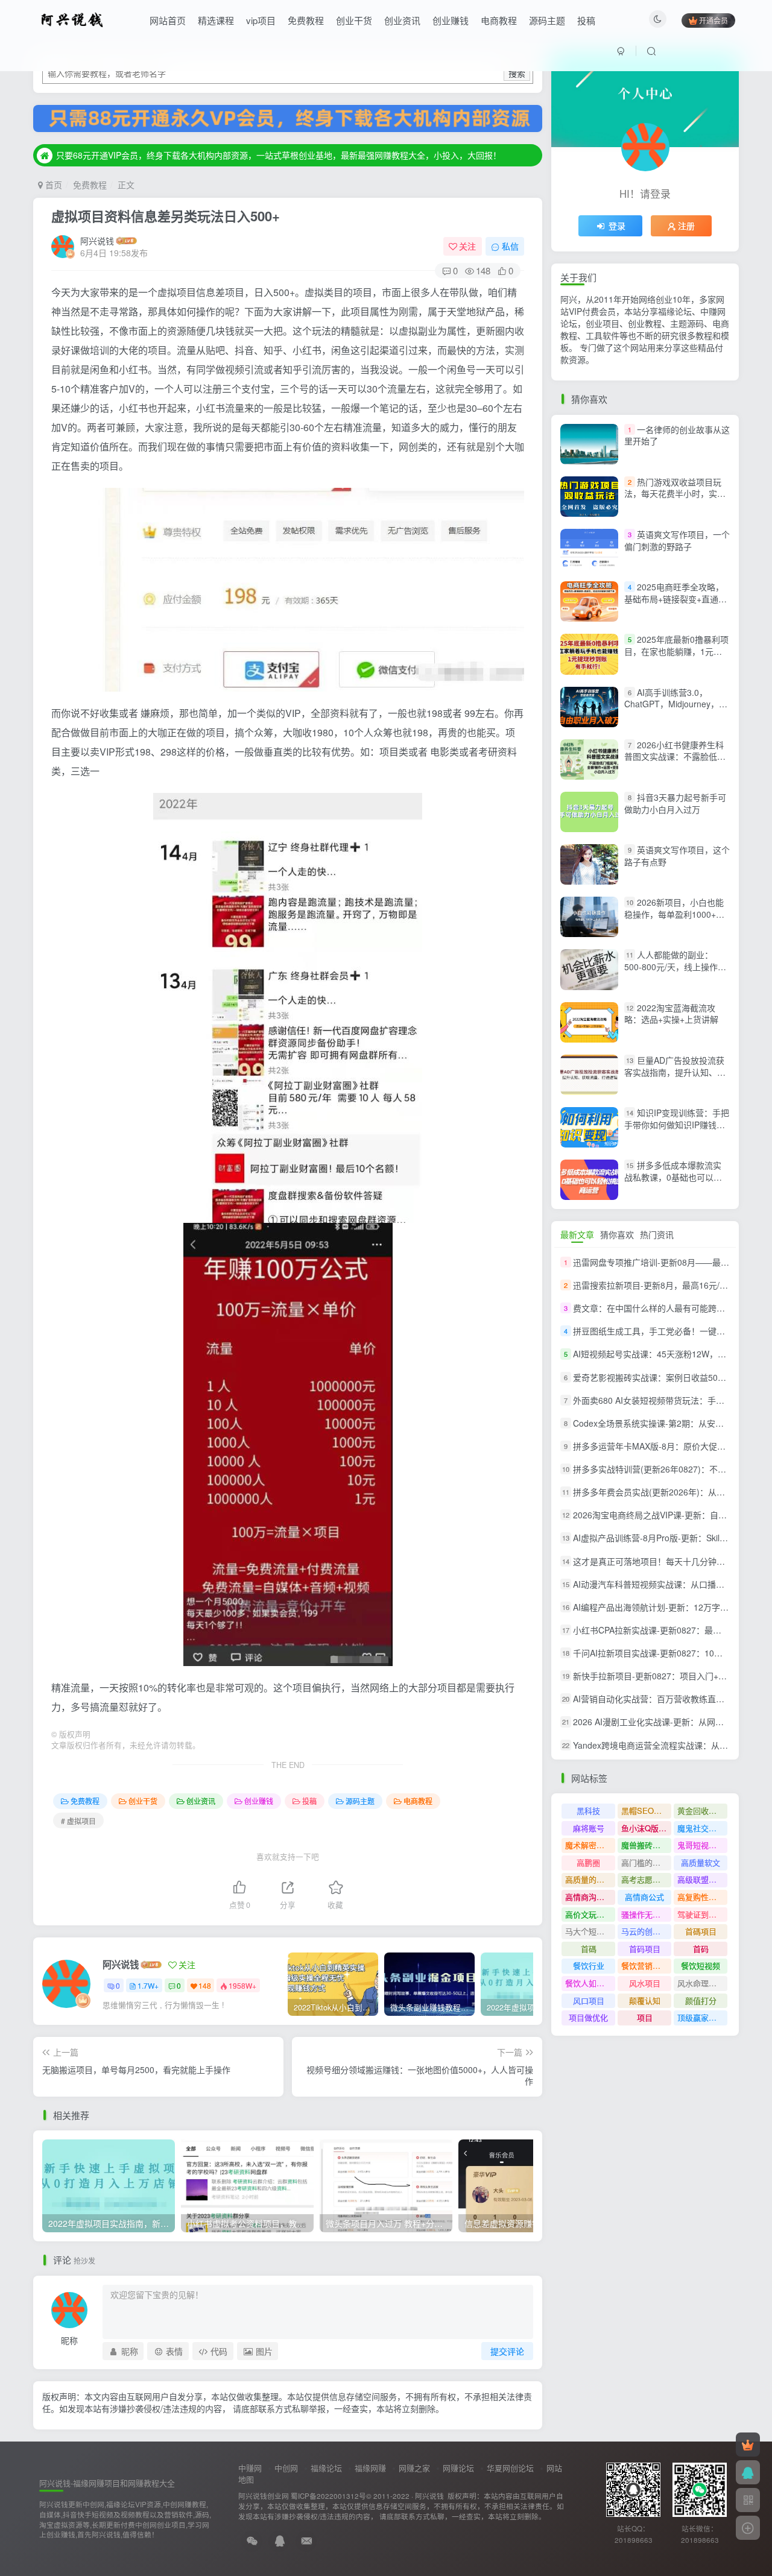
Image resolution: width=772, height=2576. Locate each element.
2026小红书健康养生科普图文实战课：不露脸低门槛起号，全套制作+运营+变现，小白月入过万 (675, 762)
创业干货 (354, 20)
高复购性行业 (701, 1897)
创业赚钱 (451, 20)
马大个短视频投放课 (590, 1931)
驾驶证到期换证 (702, 1914)
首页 (52, 185)
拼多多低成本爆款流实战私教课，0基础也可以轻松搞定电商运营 (673, 1177)
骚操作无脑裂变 (646, 1914)
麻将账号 (589, 1828)
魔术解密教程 (589, 1845)
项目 (645, 2017)
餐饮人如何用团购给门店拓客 (590, 1983)
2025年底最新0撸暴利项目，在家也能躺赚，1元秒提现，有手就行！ (676, 651)
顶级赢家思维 (701, 2017)
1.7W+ (148, 1985)
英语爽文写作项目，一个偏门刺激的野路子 (677, 540)
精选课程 (216, 20)
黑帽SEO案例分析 (646, 1810)
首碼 (589, 1949)
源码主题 (547, 20)
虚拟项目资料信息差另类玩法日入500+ (166, 216)
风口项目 (589, 2000)
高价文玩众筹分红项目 (590, 1914)
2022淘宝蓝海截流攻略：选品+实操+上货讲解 (671, 1014)
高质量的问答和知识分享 (590, 1879)
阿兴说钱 (97, 241)
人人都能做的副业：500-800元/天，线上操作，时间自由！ (675, 967)
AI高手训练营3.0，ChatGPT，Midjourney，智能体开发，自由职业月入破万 (676, 710)
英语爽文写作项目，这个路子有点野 (677, 856)
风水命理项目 (701, 1983)
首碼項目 (701, 1931)
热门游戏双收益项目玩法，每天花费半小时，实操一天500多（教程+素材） (675, 494)
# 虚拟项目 (78, 1821)
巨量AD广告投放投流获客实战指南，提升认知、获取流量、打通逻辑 (675, 1072)
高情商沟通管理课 (590, 1897)
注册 (686, 226)
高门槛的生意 (645, 1862)
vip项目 (261, 20)
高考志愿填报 (645, 1879)
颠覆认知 (645, 2000)
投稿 (586, 20)
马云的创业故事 (646, 1931)
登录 (617, 226)
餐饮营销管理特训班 (646, 1965)
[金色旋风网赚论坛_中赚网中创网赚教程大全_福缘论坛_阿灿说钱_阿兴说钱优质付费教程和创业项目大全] (72, 19)
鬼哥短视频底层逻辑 (702, 1845)
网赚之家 (414, 2468)
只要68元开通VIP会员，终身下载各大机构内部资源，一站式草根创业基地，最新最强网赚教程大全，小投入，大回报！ (279, 155)
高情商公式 (644, 1897)
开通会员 (713, 20)
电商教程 (499, 20)
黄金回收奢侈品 (702, 1810)
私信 (510, 246)
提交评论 (507, 2351)
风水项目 (645, 1983)
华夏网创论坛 (510, 2468)
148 (205, 1985)
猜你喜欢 (617, 1234)
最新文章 (577, 1234)
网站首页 (168, 20)
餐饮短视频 (701, 1965)
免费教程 (306, 20)
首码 (701, 1949)
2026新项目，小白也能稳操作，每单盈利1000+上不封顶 (674, 914)
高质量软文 (701, 1862)
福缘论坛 (326, 2468)
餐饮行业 (589, 1965)
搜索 (517, 73)
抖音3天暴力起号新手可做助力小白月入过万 (675, 803)
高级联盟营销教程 (702, 1879)
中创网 (286, 2468)
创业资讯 (402, 20)
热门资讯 (657, 1234)
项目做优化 (588, 2017)
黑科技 (588, 1810)
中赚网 (250, 2468)
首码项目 (645, 1949)
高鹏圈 (588, 1862)
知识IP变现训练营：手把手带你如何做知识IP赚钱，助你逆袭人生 (677, 1124)
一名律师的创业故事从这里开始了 (677, 435)
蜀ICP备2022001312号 (328, 2496)
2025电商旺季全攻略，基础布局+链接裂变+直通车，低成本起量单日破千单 (675, 598)
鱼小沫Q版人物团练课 (646, 1828)
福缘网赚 (370, 2468)
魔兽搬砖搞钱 (645, 1845)
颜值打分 (701, 2000)
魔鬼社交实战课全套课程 (702, 1828)
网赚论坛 (458, 2468)
